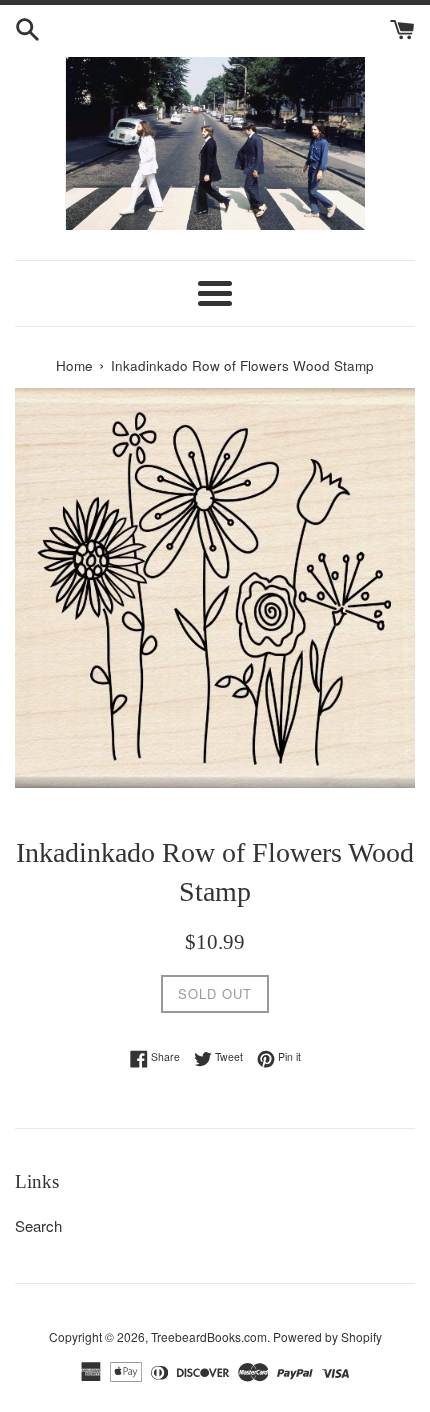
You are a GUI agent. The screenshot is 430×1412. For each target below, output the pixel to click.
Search (38, 1225)
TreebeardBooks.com (209, 1336)
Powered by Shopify (327, 1336)
